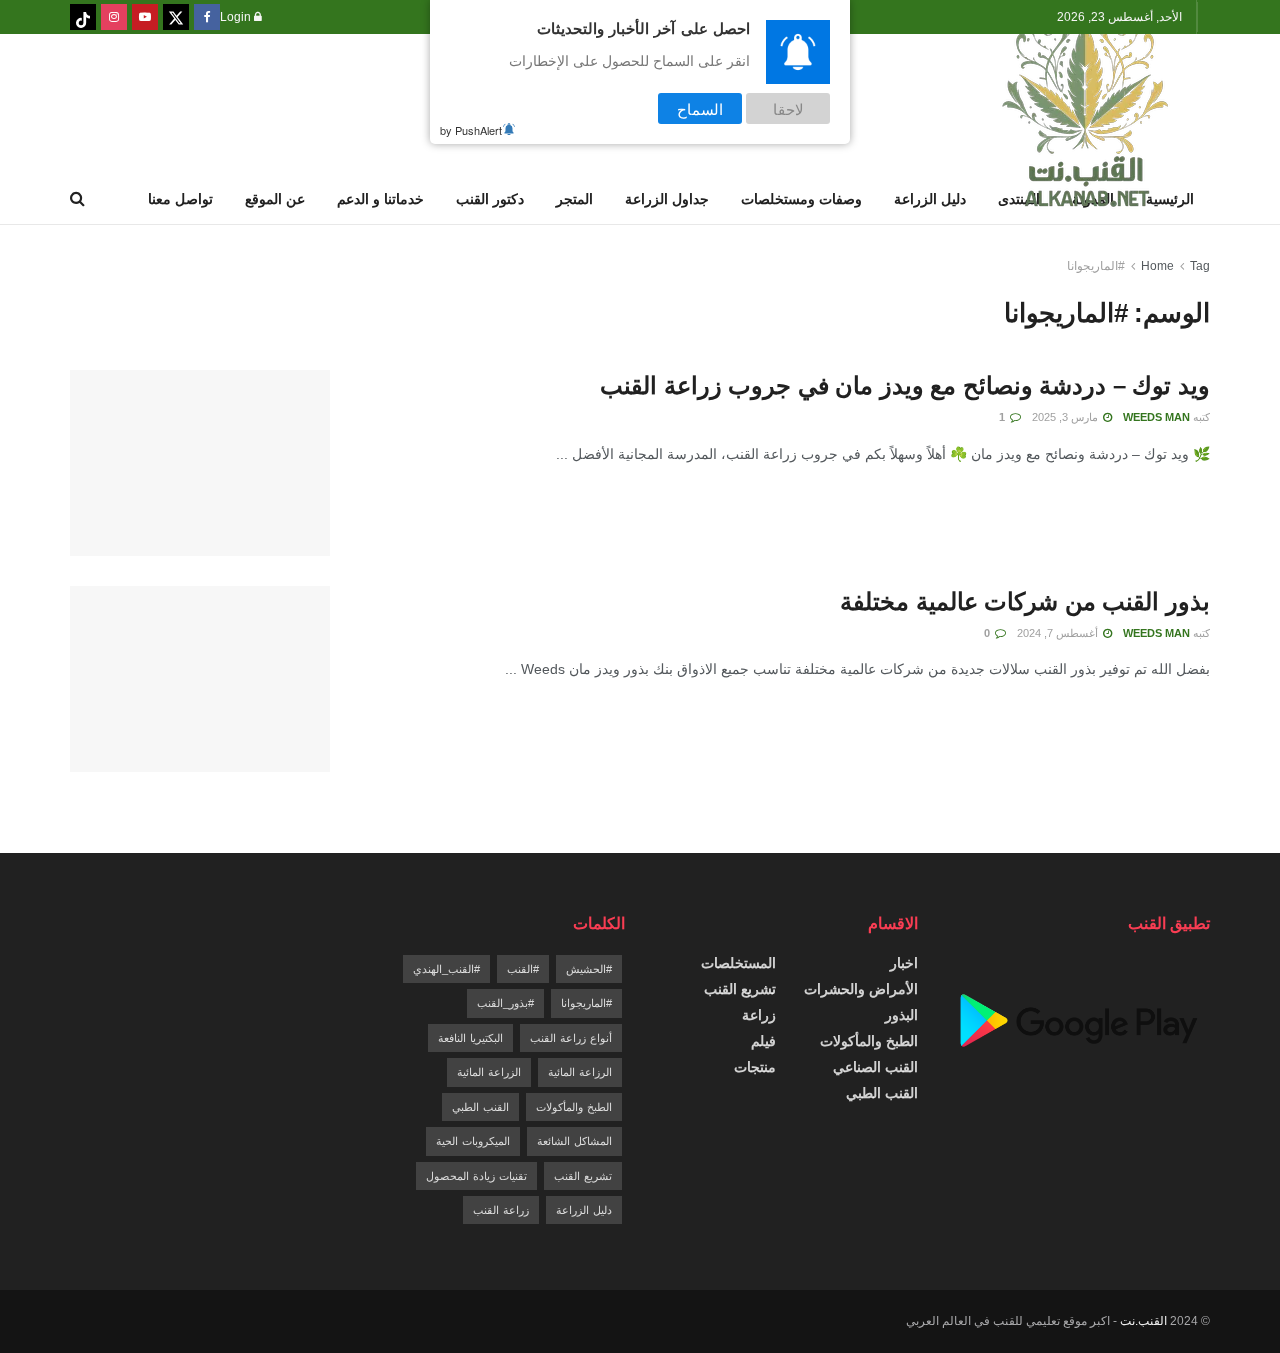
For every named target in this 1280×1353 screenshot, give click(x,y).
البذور (901, 1015)
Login (237, 17)
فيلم (763, 1041)
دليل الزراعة (930, 199)
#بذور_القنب (505, 1003)
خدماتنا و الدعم (380, 199)
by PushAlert (471, 130)
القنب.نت (1143, 1321)
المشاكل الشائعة (574, 1141)
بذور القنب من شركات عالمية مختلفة (1025, 601)
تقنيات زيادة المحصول (476, 1176)
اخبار (904, 963)
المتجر (574, 199)
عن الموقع (275, 199)
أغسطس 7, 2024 (1059, 633)
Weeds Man (1156, 417)
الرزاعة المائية (580, 1072)
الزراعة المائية (489, 1072)
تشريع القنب (740, 989)
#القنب (523, 969)
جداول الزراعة (667, 199)
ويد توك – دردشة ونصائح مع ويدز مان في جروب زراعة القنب (905, 385)
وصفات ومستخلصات (801, 199)
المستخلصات (738, 963)
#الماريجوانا (1096, 266)
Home (1157, 266)
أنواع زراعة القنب (571, 1038)
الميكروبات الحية (473, 1141)
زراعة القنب (501, 1210)
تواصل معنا (180, 199)
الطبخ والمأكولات (869, 1041)
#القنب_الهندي (446, 969)
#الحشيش (589, 969)
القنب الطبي (882, 1093)
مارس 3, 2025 (1066, 417)
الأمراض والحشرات (861, 989)
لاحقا (788, 108)
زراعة (759, 1015)
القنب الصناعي (875, 1067)
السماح (700, 108)
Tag (1200, 266)
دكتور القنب (490, 199)
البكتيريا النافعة (470, 1038)
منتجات (755, 1067)
